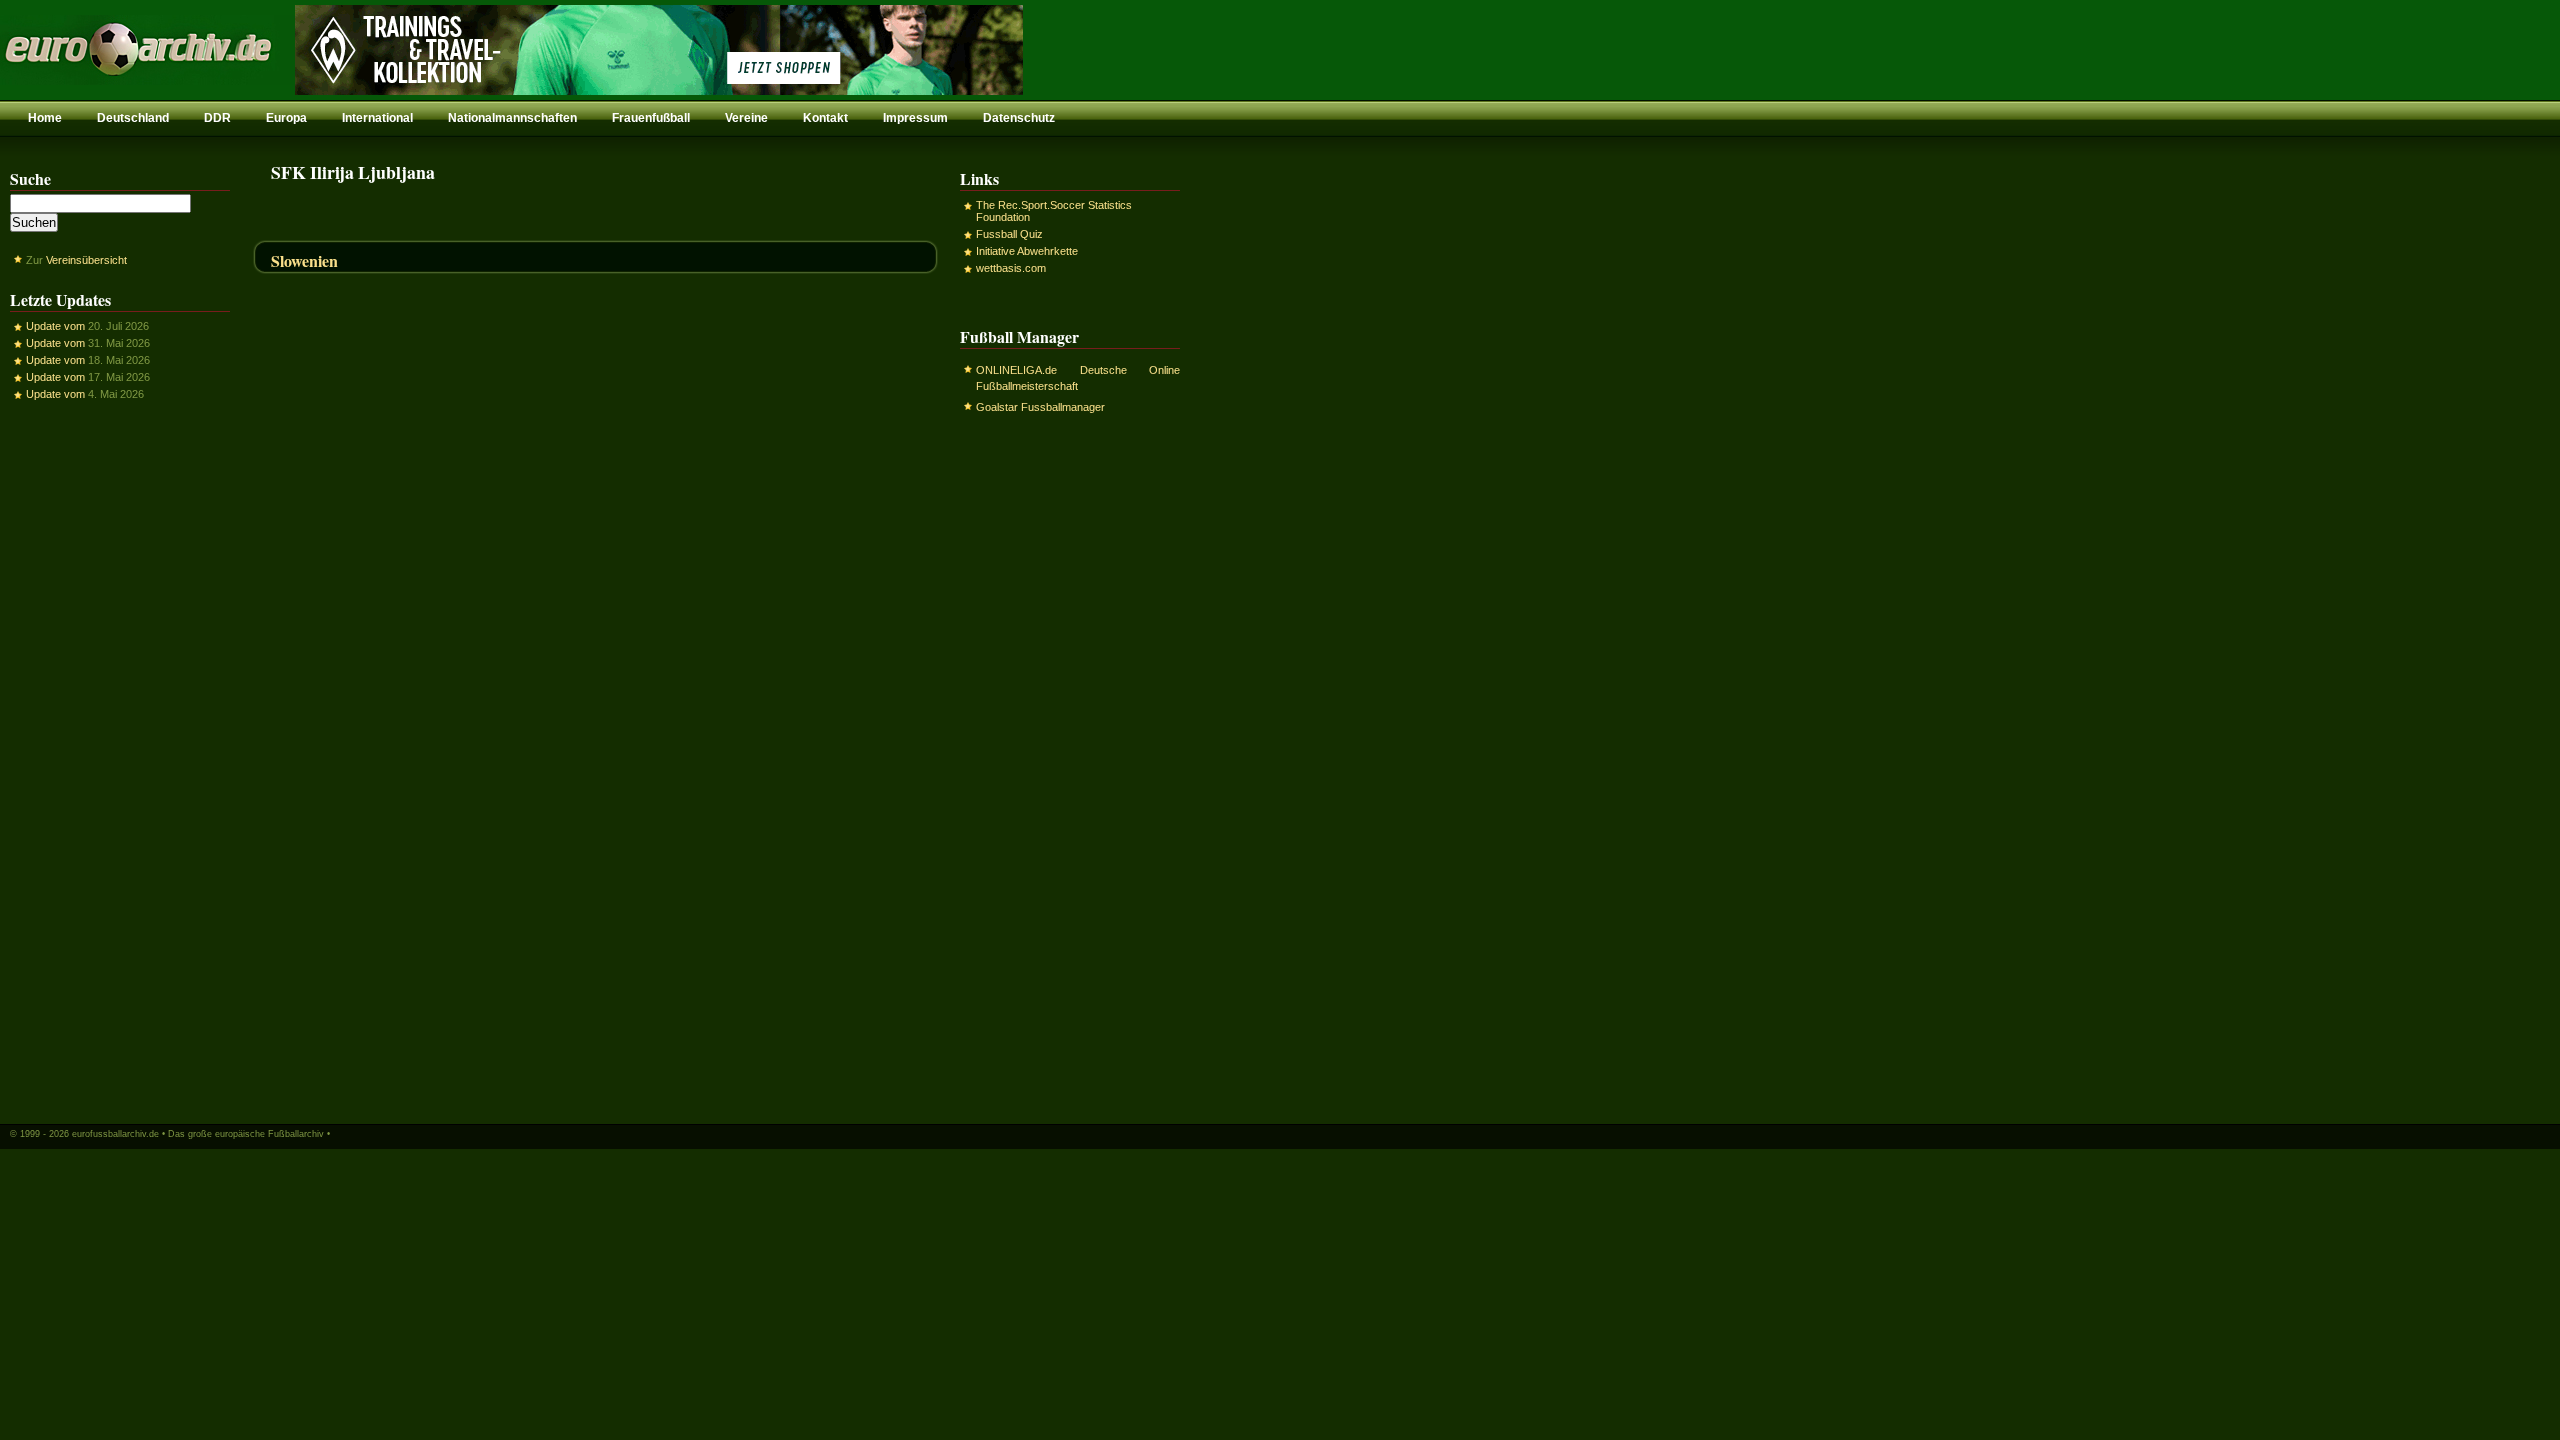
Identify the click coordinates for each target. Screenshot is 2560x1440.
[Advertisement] (120, 761)
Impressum (915, 118)
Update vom (55, 326)
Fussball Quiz (1009, 234)
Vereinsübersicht (86, 260)
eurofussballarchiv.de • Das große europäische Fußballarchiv (198, 1134)
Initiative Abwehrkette (1027, 251)
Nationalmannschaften (512, 118)
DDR (217, 118)
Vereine (746, 118)
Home (45, 118)
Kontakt (825, 118)
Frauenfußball (651, 118)
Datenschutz (1019, 118)
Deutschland (133, 118)
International (377, 118)
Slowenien (304, 260)
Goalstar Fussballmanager (1040, 407)
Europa (286, 118)
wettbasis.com (1011, 268)
